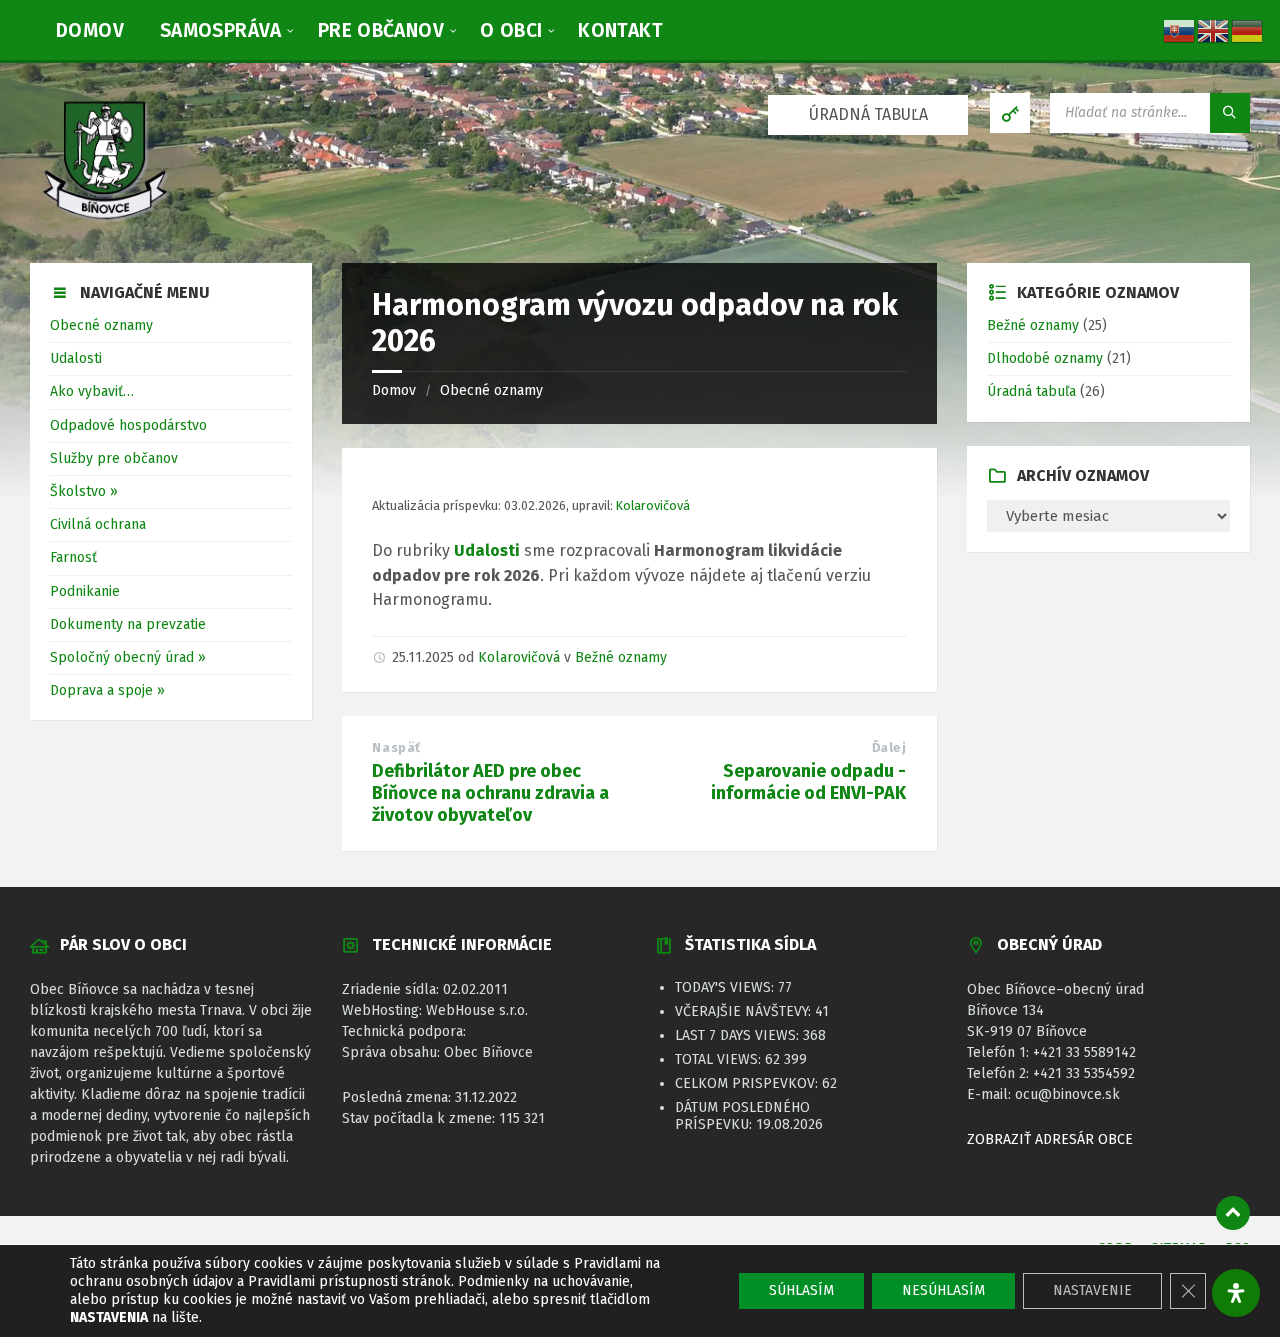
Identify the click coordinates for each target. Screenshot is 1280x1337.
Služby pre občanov (114, 458)
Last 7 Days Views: (739, 1035)
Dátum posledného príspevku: (742, 1116)
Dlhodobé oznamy (1045, 358)
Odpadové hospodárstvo (128, 425)
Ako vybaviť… (92, 391)
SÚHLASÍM (801, 1290)
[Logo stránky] (105, 222)
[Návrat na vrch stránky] (1233, 1213)
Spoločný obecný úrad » (128, 657)
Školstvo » (84, 491)
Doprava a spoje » (107, 690)
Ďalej (889, 747)
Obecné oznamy (491, 390)
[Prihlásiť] (1010, 113)
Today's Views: (726, 987)
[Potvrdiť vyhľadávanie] (1230, 113)
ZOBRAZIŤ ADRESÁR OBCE (1050, 1139)
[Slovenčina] (1180, 29)
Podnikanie (85, 591)
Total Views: (720, 1059)
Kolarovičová (653, 505)
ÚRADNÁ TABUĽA (868, 114)
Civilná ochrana (98, 524)
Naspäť (396, 747)
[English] (1214, 29)
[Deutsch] (1248, 29)
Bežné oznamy (621, 657)
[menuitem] (90, 30)
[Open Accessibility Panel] (1236, 1293)
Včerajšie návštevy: (745, 1011)
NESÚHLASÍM (943, 1290)
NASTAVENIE (1092, 1290)
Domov (394, 390)
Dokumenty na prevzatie (128, 624)
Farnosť (73, 557)
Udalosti (76, 358)
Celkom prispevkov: (748, 1083)
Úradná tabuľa (1031, 391)
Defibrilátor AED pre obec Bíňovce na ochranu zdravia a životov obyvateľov (490, 793)
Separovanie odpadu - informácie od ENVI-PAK (808, 782)
